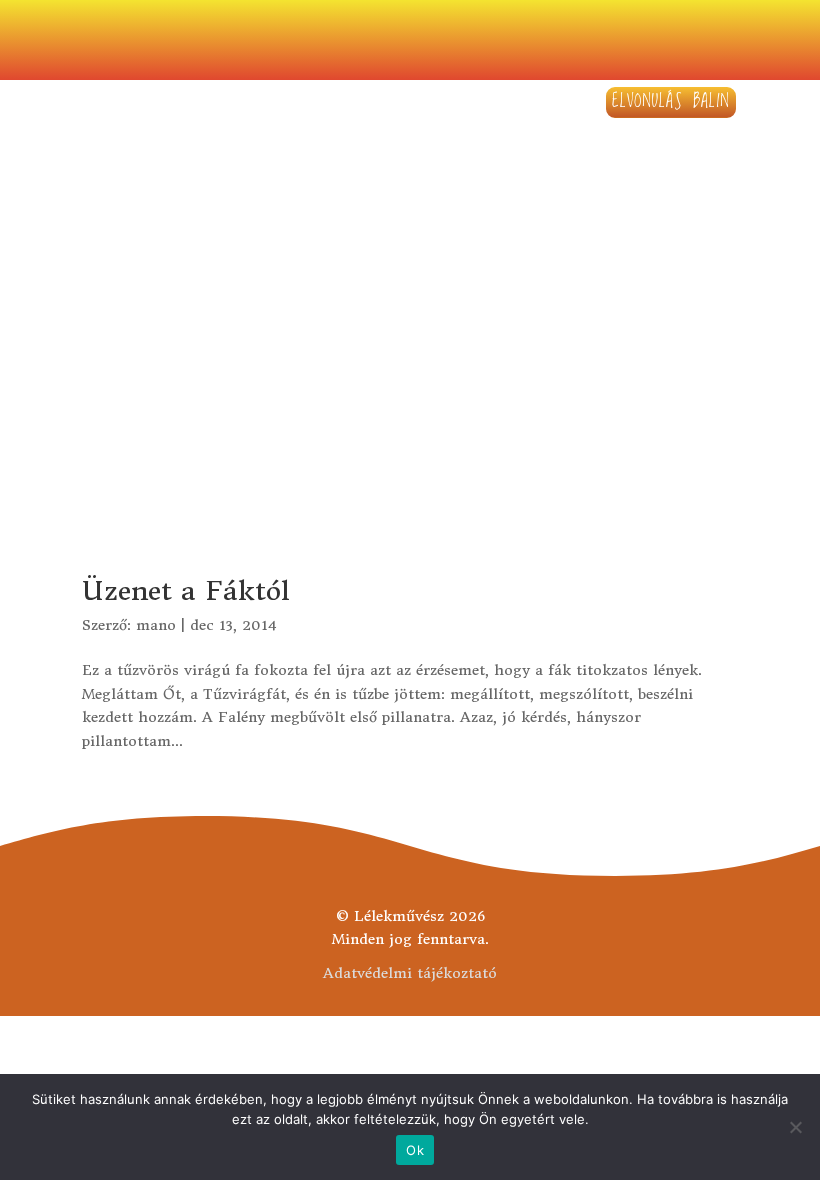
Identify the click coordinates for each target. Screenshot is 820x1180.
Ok (415, 1150)
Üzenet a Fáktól (186, 591)
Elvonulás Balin (671, 101)
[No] (795, 1127)
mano (156, 625)
